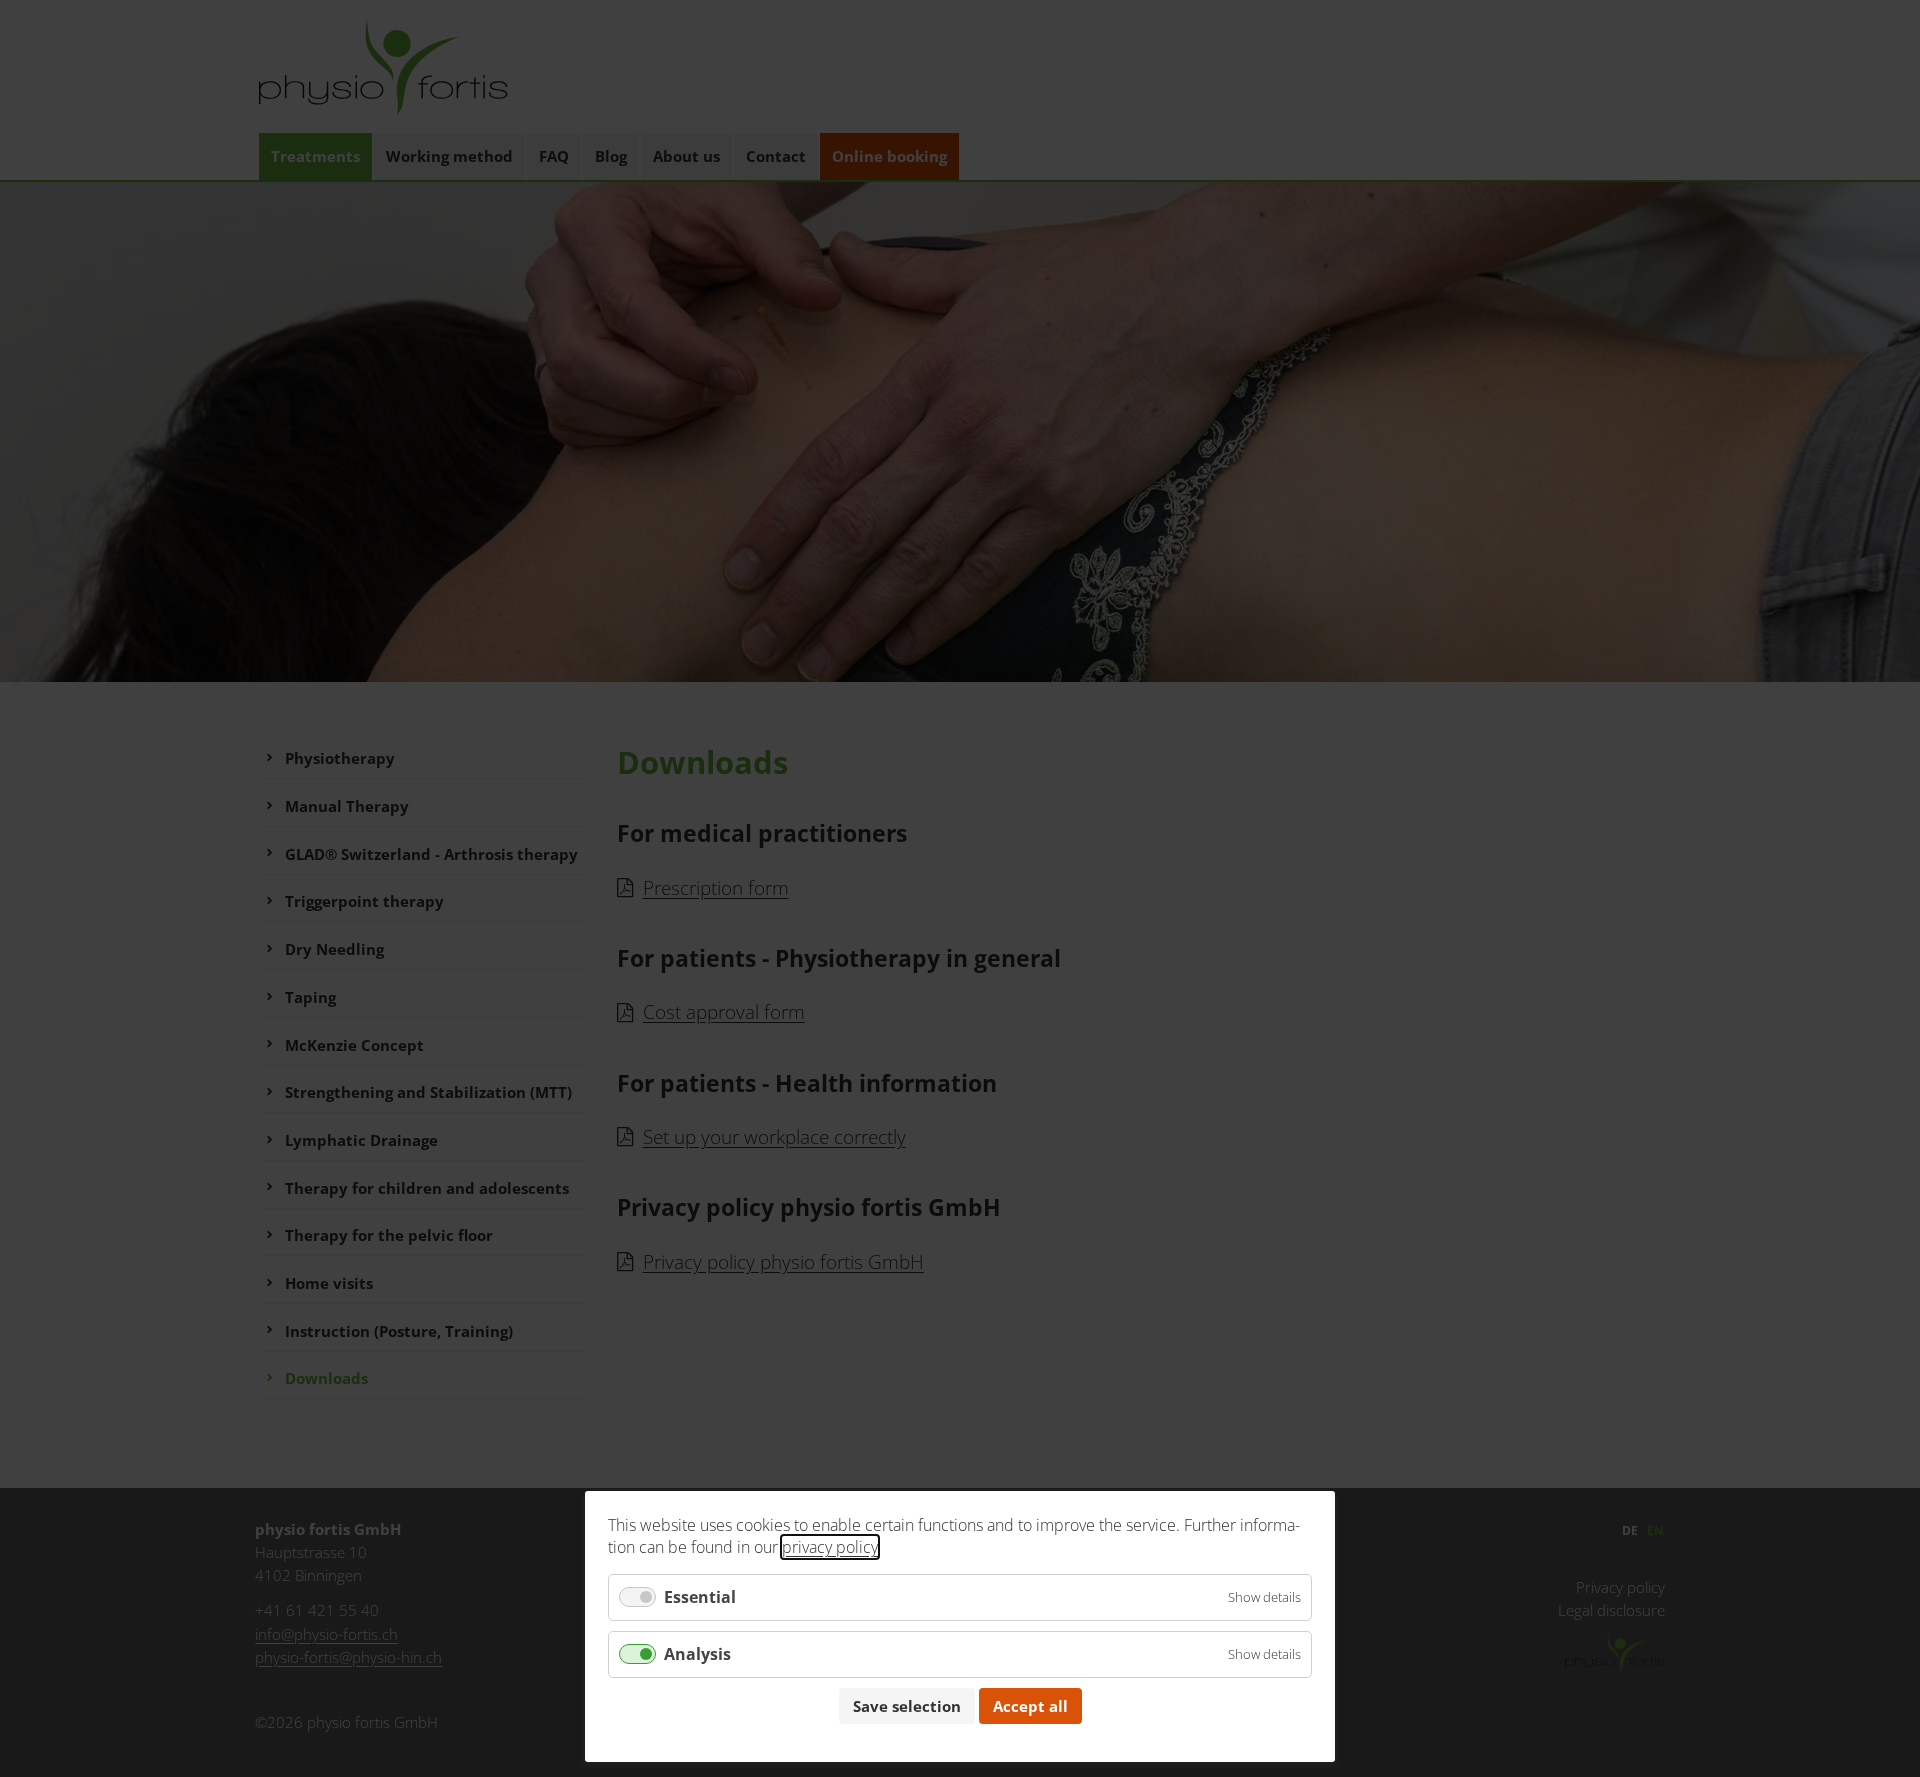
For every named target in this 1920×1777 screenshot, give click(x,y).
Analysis (697, 1654)
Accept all (1030, 1706)
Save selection (907, 1706)
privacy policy (830, 1547)
